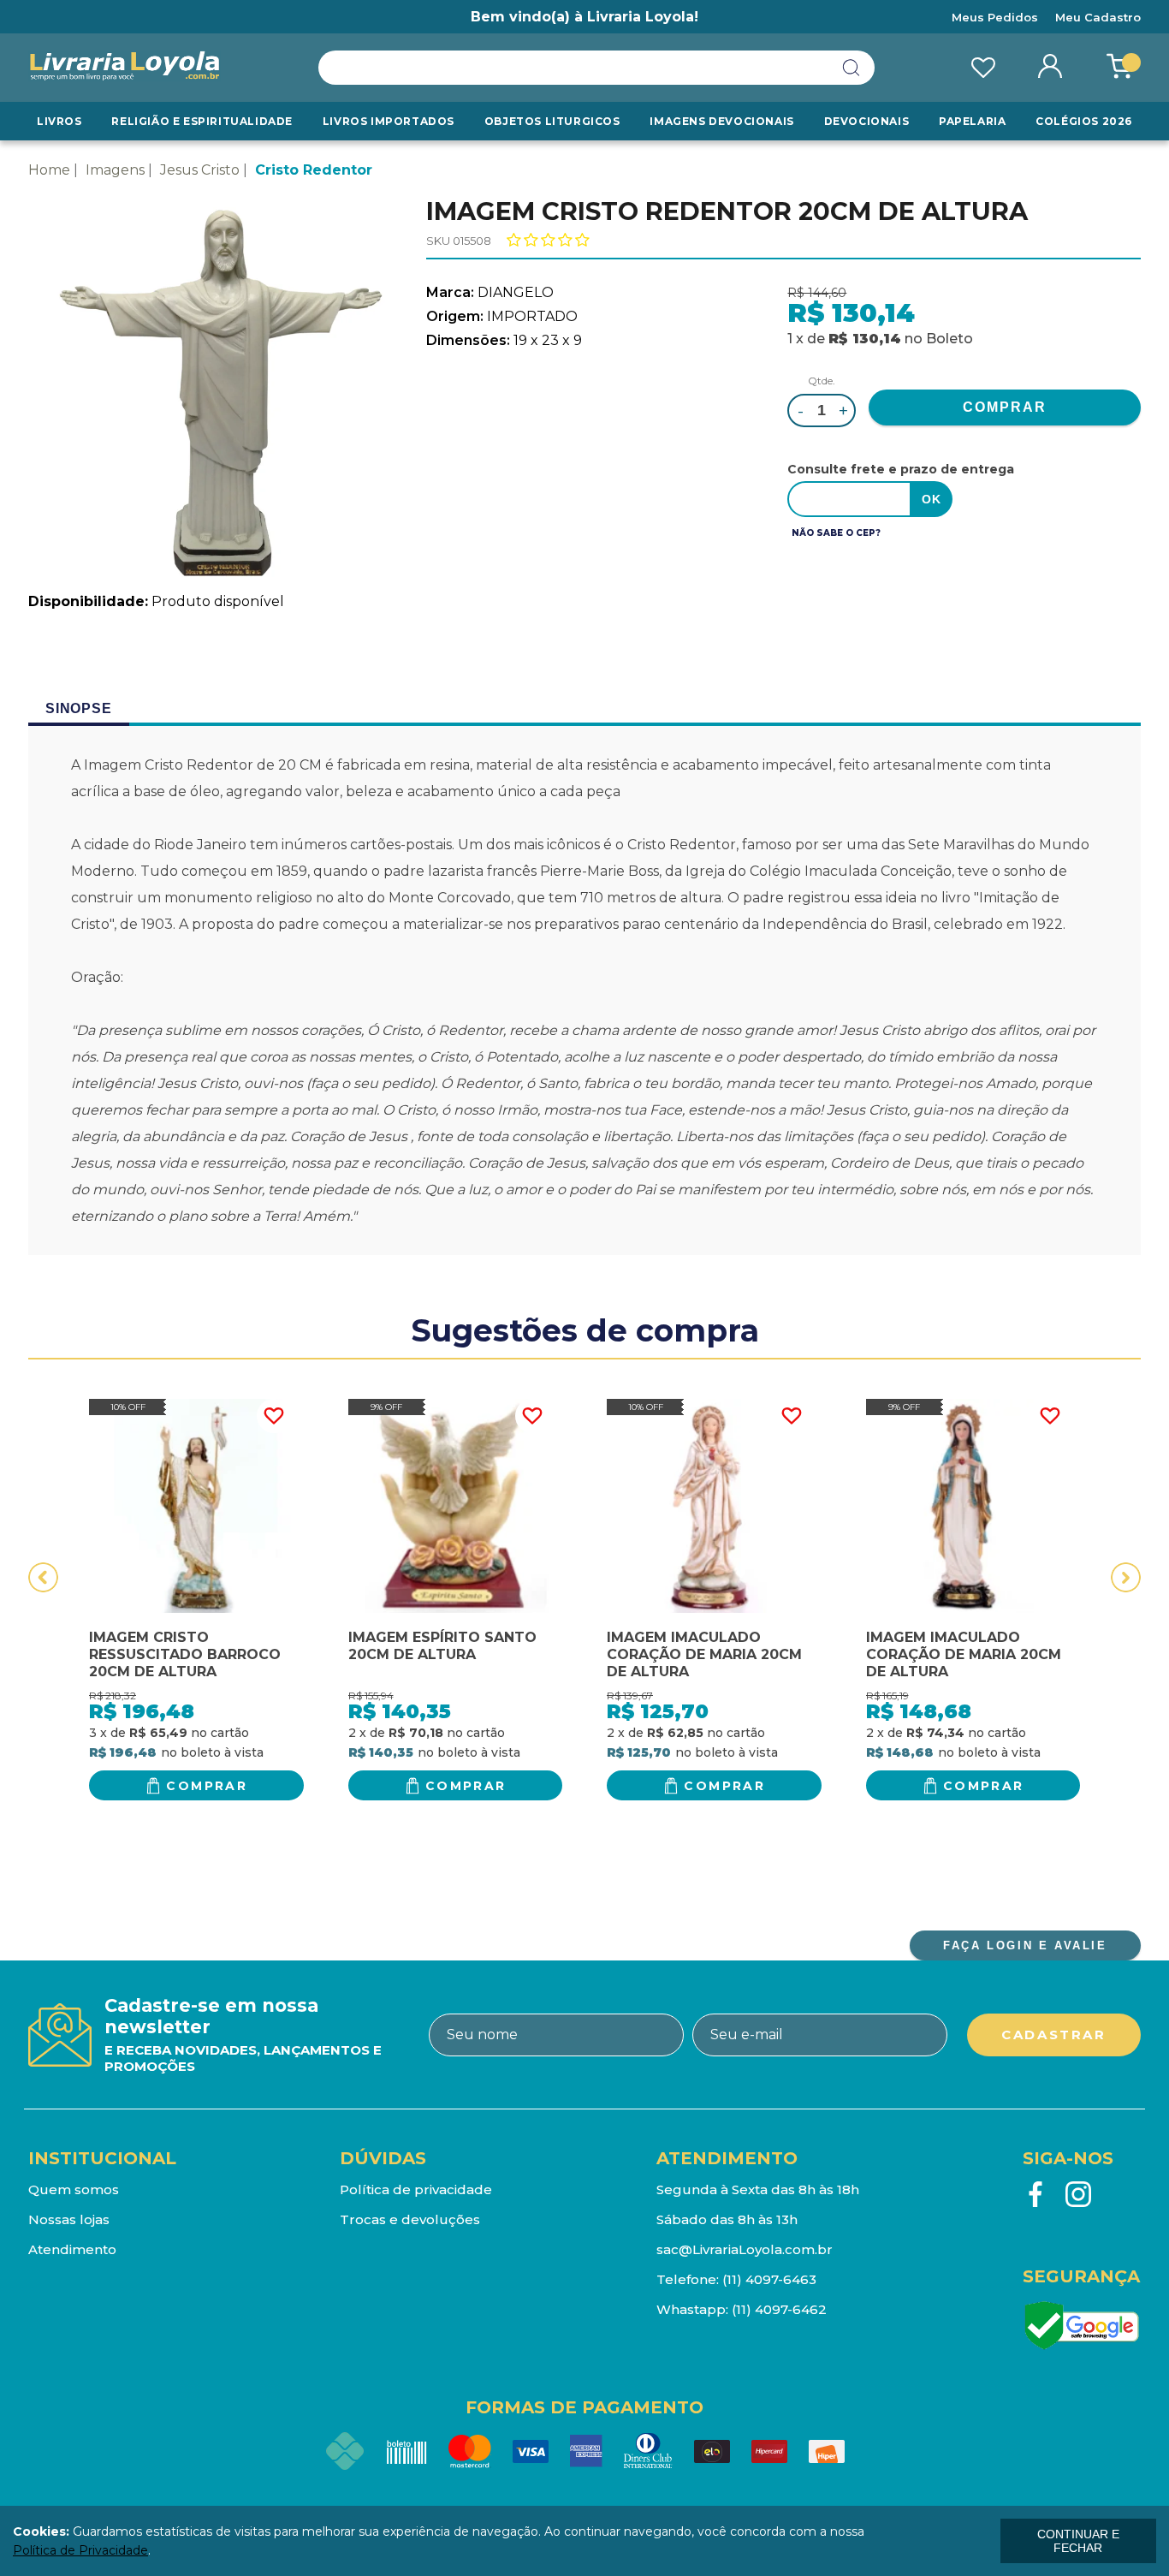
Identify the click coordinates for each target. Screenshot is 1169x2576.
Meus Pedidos (995, 17)
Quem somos (74, 2189)
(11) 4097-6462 (779, 2309)
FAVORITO (274, 1416)
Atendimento (72, 2249)
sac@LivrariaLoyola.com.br (745, 2249)
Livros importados (389, 121)
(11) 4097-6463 (769, 2279)
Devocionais (867, 121)
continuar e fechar (1078, 2541)
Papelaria (972, 121)
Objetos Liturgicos (552, 121)
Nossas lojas (69, 2219)
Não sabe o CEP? (836, 533)
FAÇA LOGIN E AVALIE (1025, 1945)
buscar (852, 68)
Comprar (207, 1786)
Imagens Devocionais (721, 121)
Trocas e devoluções (410, 2219)
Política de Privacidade (80, 2550)
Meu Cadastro (1098, 17)
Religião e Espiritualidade (202, 121)
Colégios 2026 (1084, 121)
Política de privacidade (416, 2189)
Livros (59, 121)
